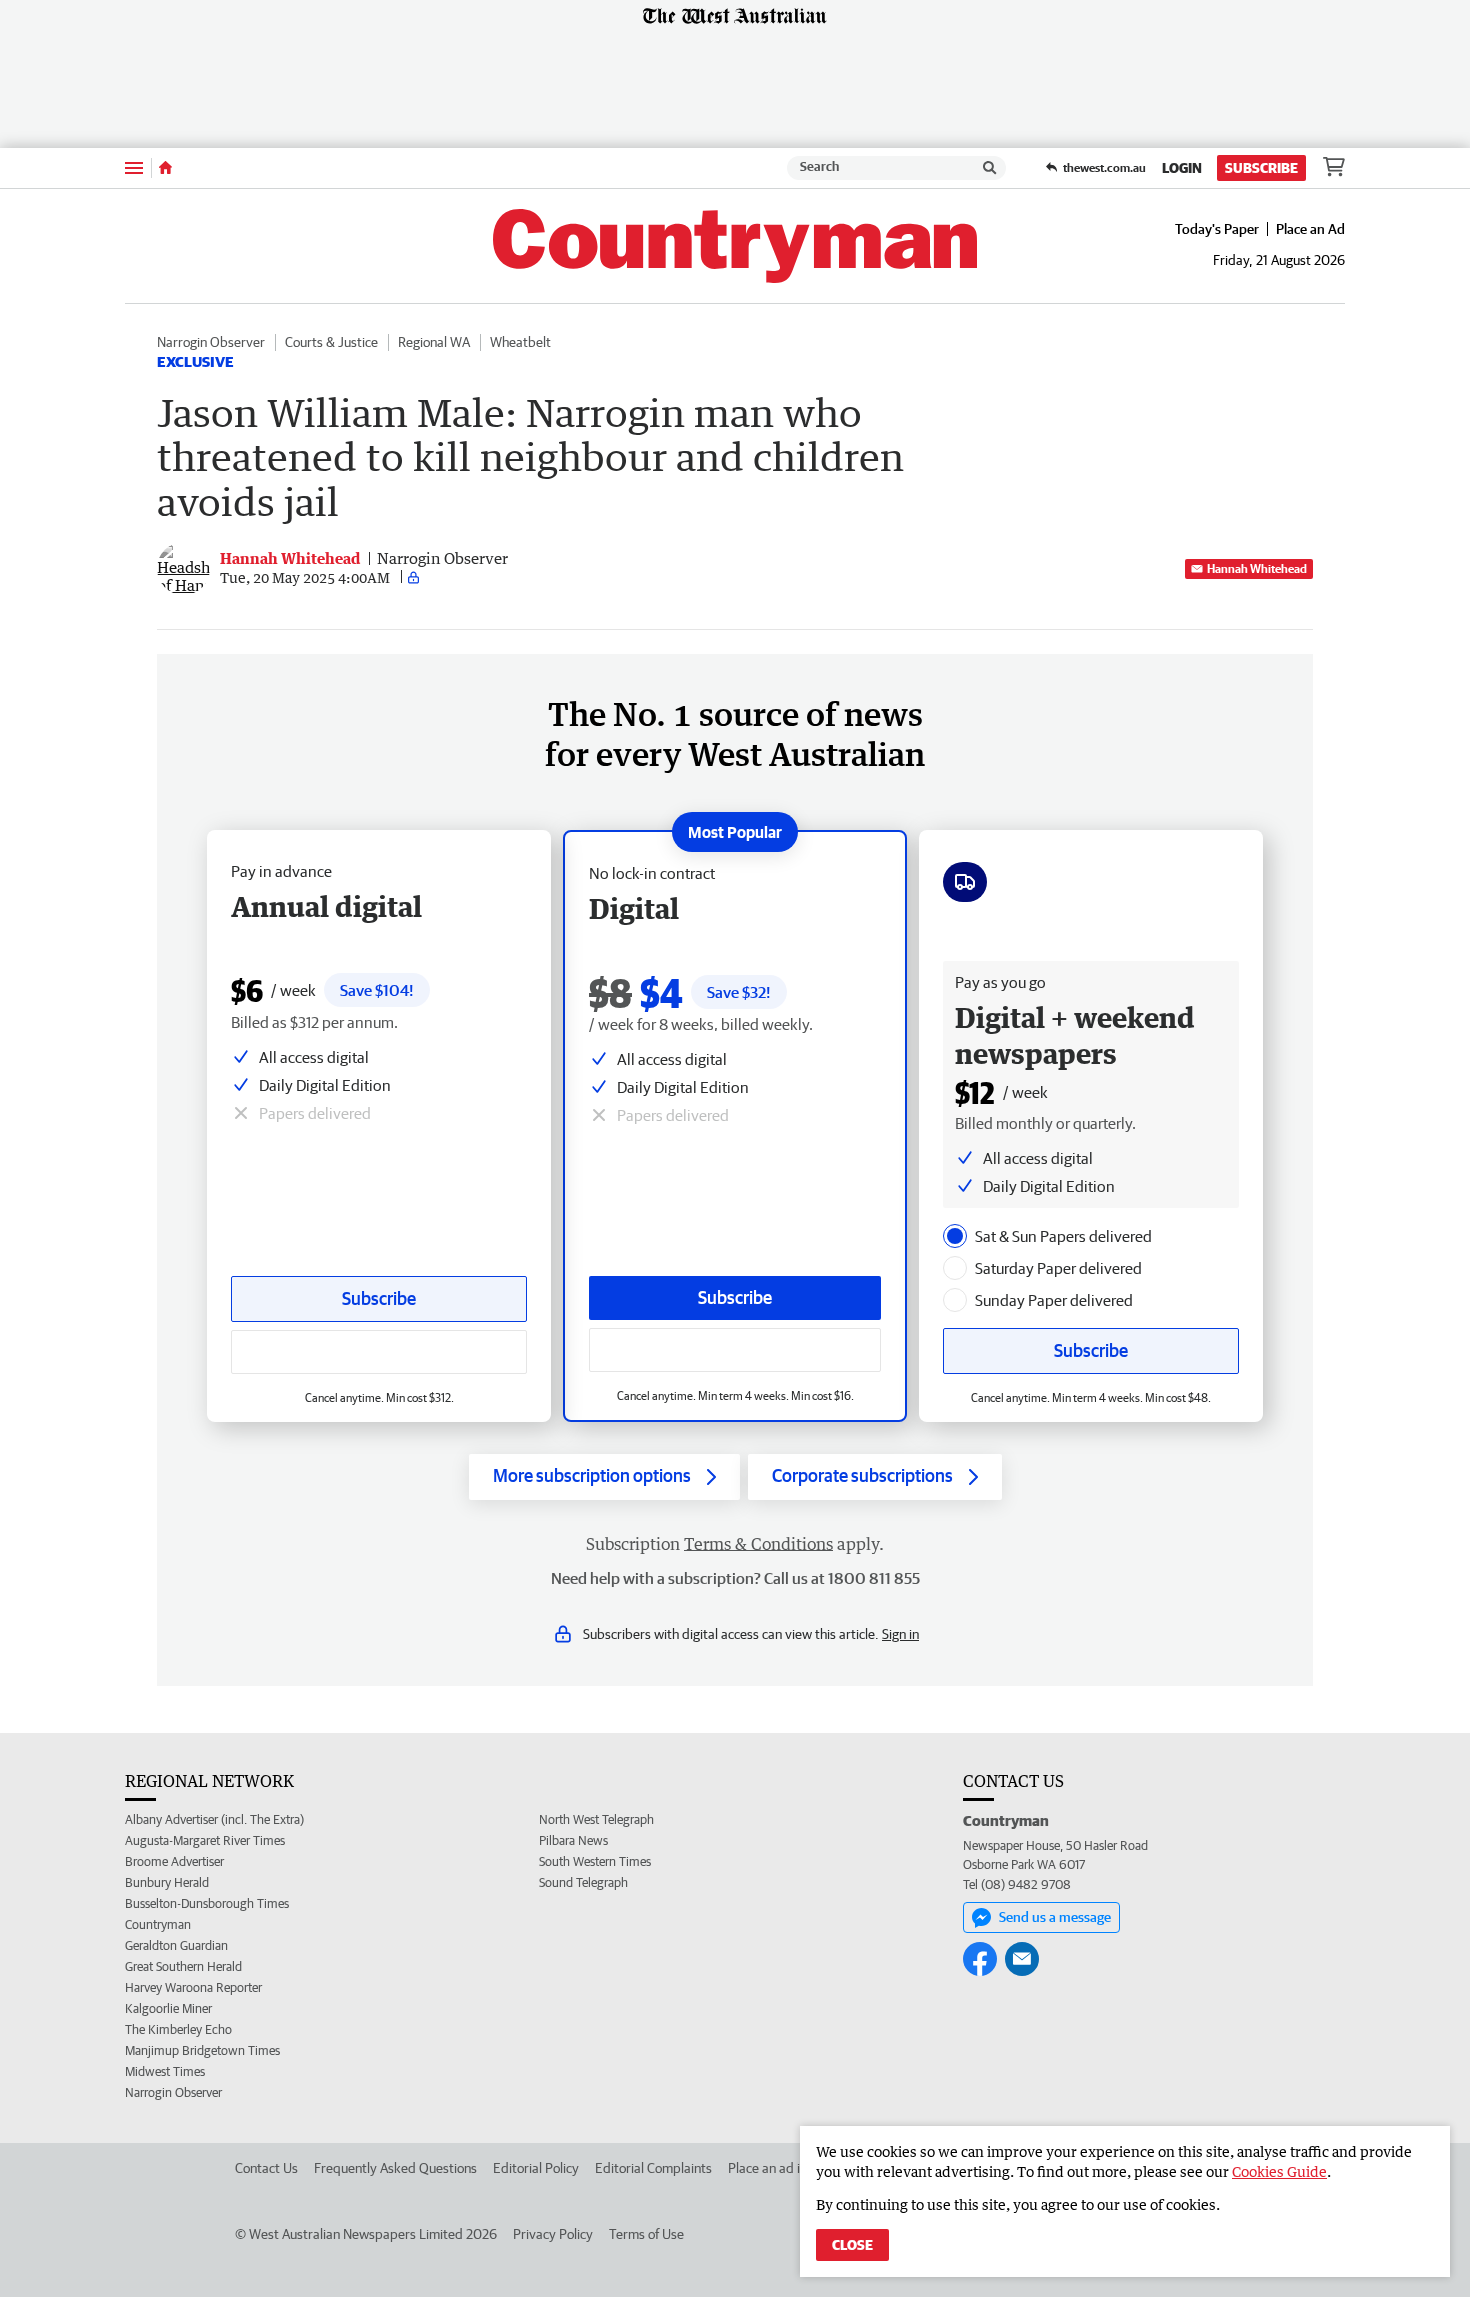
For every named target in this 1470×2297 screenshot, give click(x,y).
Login (1182, 168)
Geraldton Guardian (176, 1945)
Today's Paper (1217, 229)
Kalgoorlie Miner (168, 2008)
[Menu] (134, 167)
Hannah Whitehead (1257, 568)
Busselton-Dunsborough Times (207, 1903)
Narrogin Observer (211, 342)
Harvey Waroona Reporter (193, 1987)
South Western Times (595, 1861)
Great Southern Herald (183, 1966)
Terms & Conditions (758, 1544)
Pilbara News (573, 1840)
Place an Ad (1310, 229)
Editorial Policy (536, 2168)
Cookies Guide (1279, 2171)
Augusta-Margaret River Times (205, 1840)
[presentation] (955, 1236)
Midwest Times (165, 2071)
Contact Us (266, 2168)
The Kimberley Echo (178, 2029)
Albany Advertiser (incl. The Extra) (214, 1819)
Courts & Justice (331, 342)
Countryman (158, 1924)
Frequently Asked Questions (395, 2168)
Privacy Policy (553, 2234)
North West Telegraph (596, 1819)
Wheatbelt (520, 342)
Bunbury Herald (167, 1882)
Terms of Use (646, 2234)
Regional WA (434, 342)
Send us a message (1055, 1917)
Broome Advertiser (174, 1861)
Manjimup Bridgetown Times (202, 2050)
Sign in (900, 1634)
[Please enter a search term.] (990, 168)
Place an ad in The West (796, 2168)
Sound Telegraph (583, 1882)
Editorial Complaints (653, 2168)
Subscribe (1261, 168)
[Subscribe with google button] (735, 1350)
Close (852, 2245)
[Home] (165, 168)
